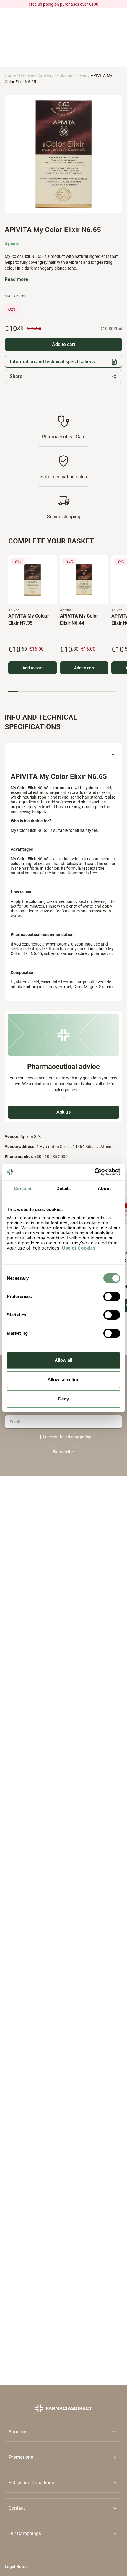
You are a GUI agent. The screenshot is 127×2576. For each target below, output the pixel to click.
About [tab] (104, 1188)
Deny (63, 1399)
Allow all (64, 1360)
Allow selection (64, 1380)
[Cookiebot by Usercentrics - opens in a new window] (94, 1172)
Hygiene (27, 75)
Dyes (83, 75)
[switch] (112, 1297)
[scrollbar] (62, 691)
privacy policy (78, 1437)
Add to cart (33, 668)
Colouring (66, 75)
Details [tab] (64, 1188)
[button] (63, 2457)
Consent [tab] (23, 1188)
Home (10, 75)
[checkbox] (38, 1437)
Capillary (45, 75)
